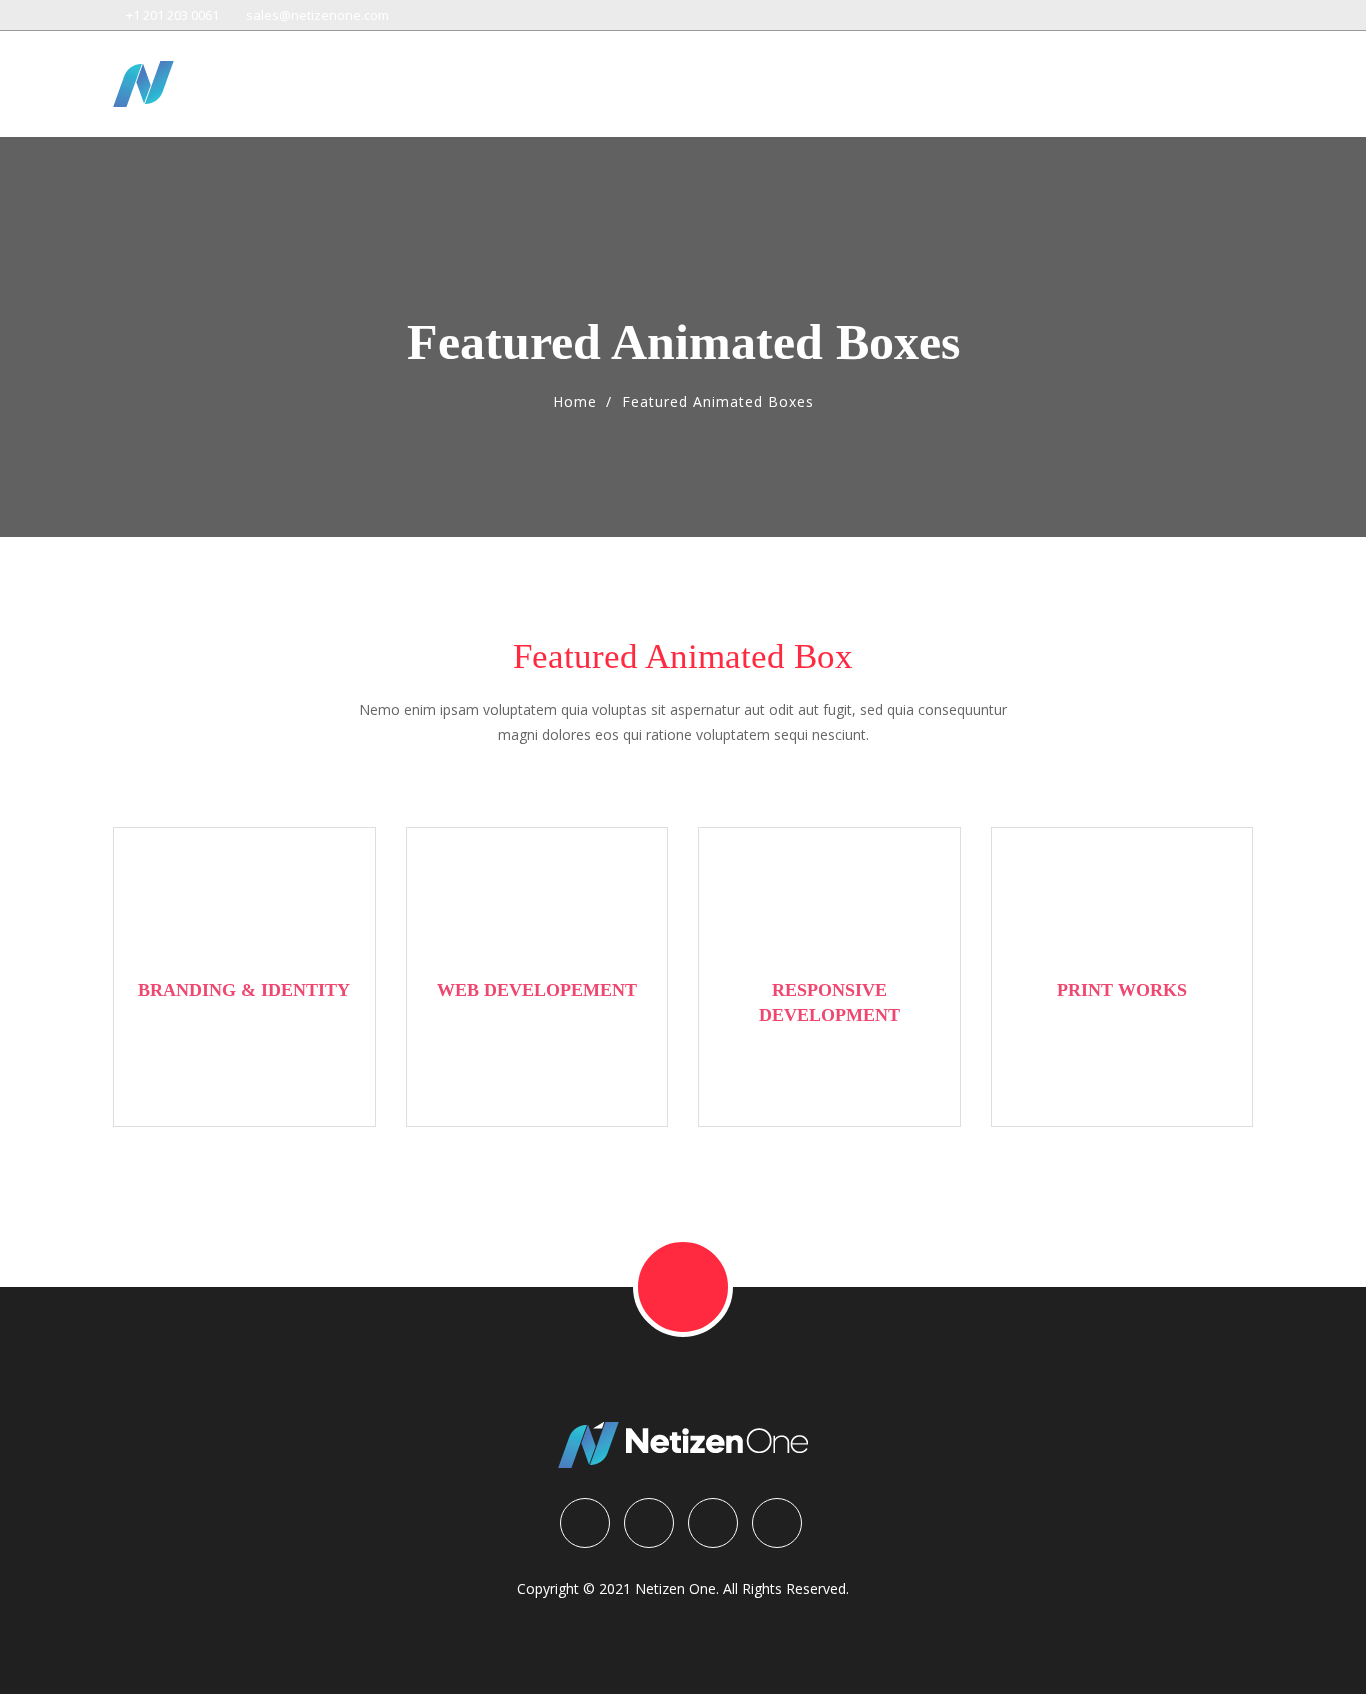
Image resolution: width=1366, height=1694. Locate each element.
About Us (1142, 76)
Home (575, 401)
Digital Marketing (896, 76)
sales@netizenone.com (316, 15)
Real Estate (1032, 76)
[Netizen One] (238, 84)
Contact (1227, 76)
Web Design (757, 76)
